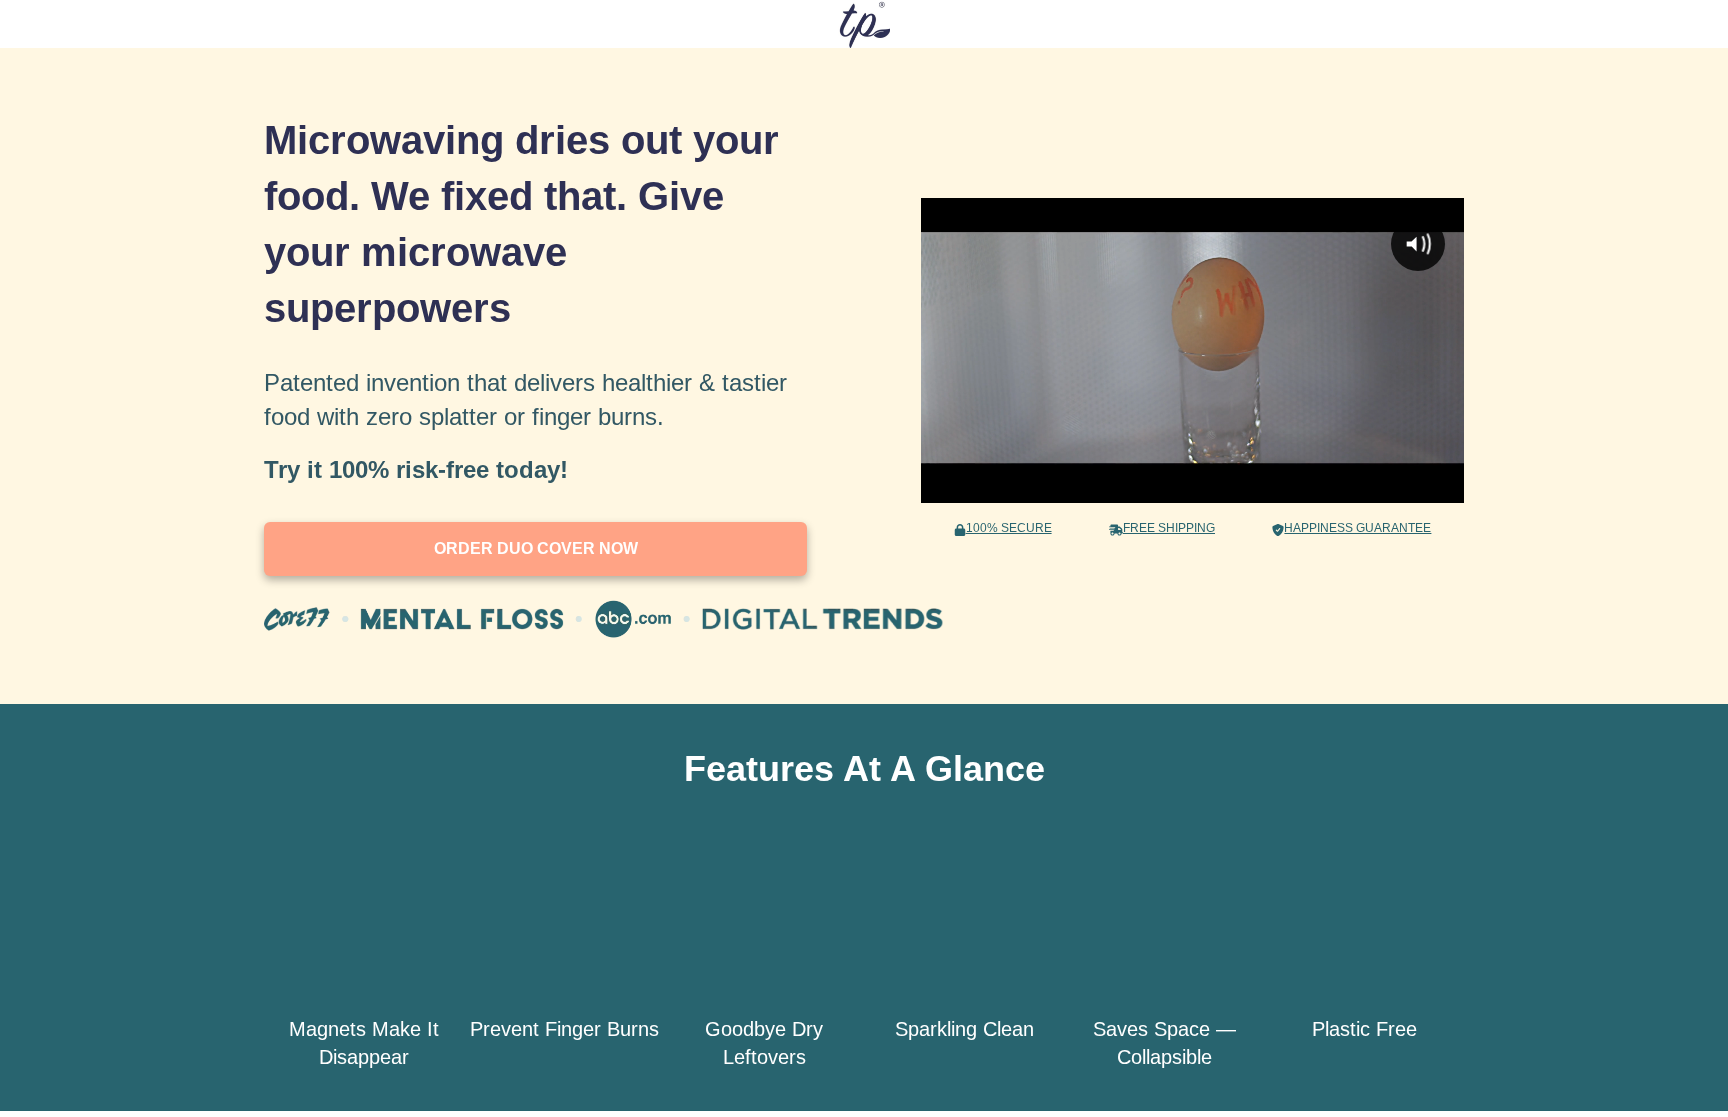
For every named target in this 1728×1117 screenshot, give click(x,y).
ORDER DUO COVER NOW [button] (536, 548)
